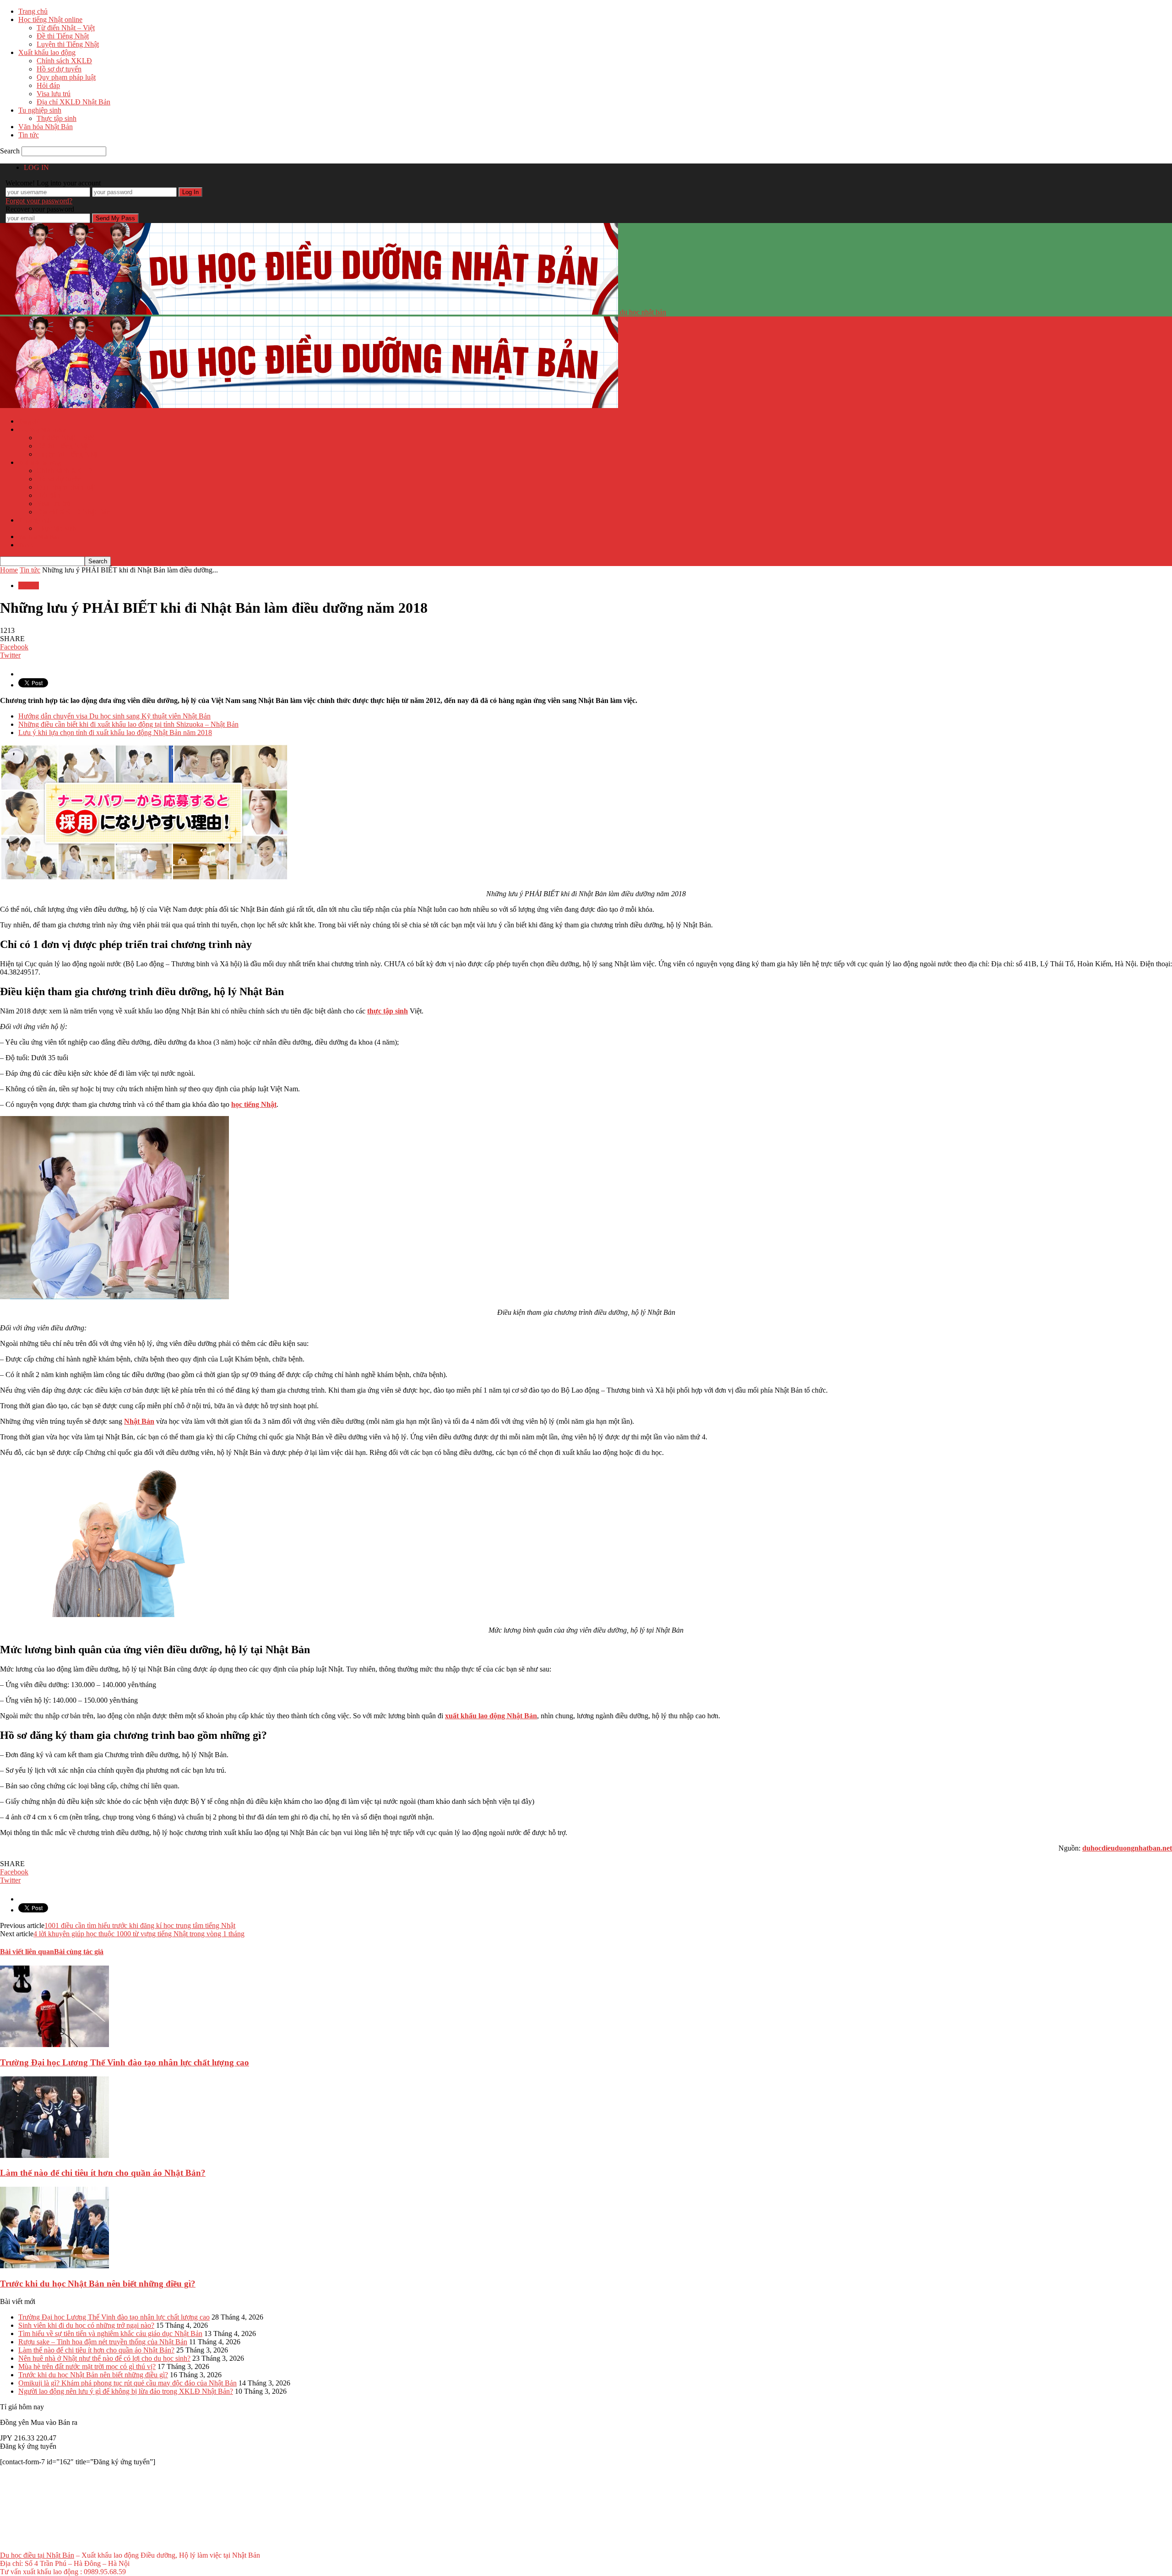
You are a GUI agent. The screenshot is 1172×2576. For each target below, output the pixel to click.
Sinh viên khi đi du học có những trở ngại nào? (86, 2325)
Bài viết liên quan (27, 1952)
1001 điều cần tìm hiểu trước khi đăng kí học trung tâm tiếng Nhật (140, 1925)
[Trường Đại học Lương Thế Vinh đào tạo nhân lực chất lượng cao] (54, 2045)
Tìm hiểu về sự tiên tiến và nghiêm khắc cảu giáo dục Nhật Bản (110, 2334)
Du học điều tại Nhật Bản (37, 2555)
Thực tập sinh (57, 118)
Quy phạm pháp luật (66, 77)
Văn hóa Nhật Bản (46, 127)
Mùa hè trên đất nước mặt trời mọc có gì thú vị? (87, 2366)
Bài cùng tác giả (79, 1952)
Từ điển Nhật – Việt (66, 28)
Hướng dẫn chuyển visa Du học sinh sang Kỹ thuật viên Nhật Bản (114, 716)
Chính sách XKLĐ (64, 61)
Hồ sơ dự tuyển (59, 69)
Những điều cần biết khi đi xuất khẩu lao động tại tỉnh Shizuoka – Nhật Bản (128, 724)
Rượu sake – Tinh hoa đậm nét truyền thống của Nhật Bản (103, 2342)
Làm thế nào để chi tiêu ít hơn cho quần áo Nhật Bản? (103, 2173)
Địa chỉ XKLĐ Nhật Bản (73, 102)
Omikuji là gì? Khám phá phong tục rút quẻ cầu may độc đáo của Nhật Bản (128, 2383)
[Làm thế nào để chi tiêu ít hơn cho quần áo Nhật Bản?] (54, 2155)
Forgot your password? (39, 201)
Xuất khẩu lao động (47, 52)
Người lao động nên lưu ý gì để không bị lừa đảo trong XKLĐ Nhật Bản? (126, 2391)
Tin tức (29, 135)
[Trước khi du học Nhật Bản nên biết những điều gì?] (54, 2266)
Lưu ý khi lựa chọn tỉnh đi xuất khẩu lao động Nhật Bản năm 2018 (115, 732)
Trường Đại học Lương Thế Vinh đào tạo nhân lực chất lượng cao (125, 2062)
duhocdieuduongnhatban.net (1127, 1848)
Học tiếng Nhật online (50, 19)
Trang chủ (33, 11)
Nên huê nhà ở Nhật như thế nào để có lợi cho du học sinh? (104, 2358)
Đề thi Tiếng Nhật (63, 36)
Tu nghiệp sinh (40, 110)
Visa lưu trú (54, 94)
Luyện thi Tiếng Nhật (68, 44)
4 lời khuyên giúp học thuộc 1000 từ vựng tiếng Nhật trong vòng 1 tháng (139, 1934)
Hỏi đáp (48, 85)
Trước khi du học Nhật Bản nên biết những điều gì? (98, 2284)
